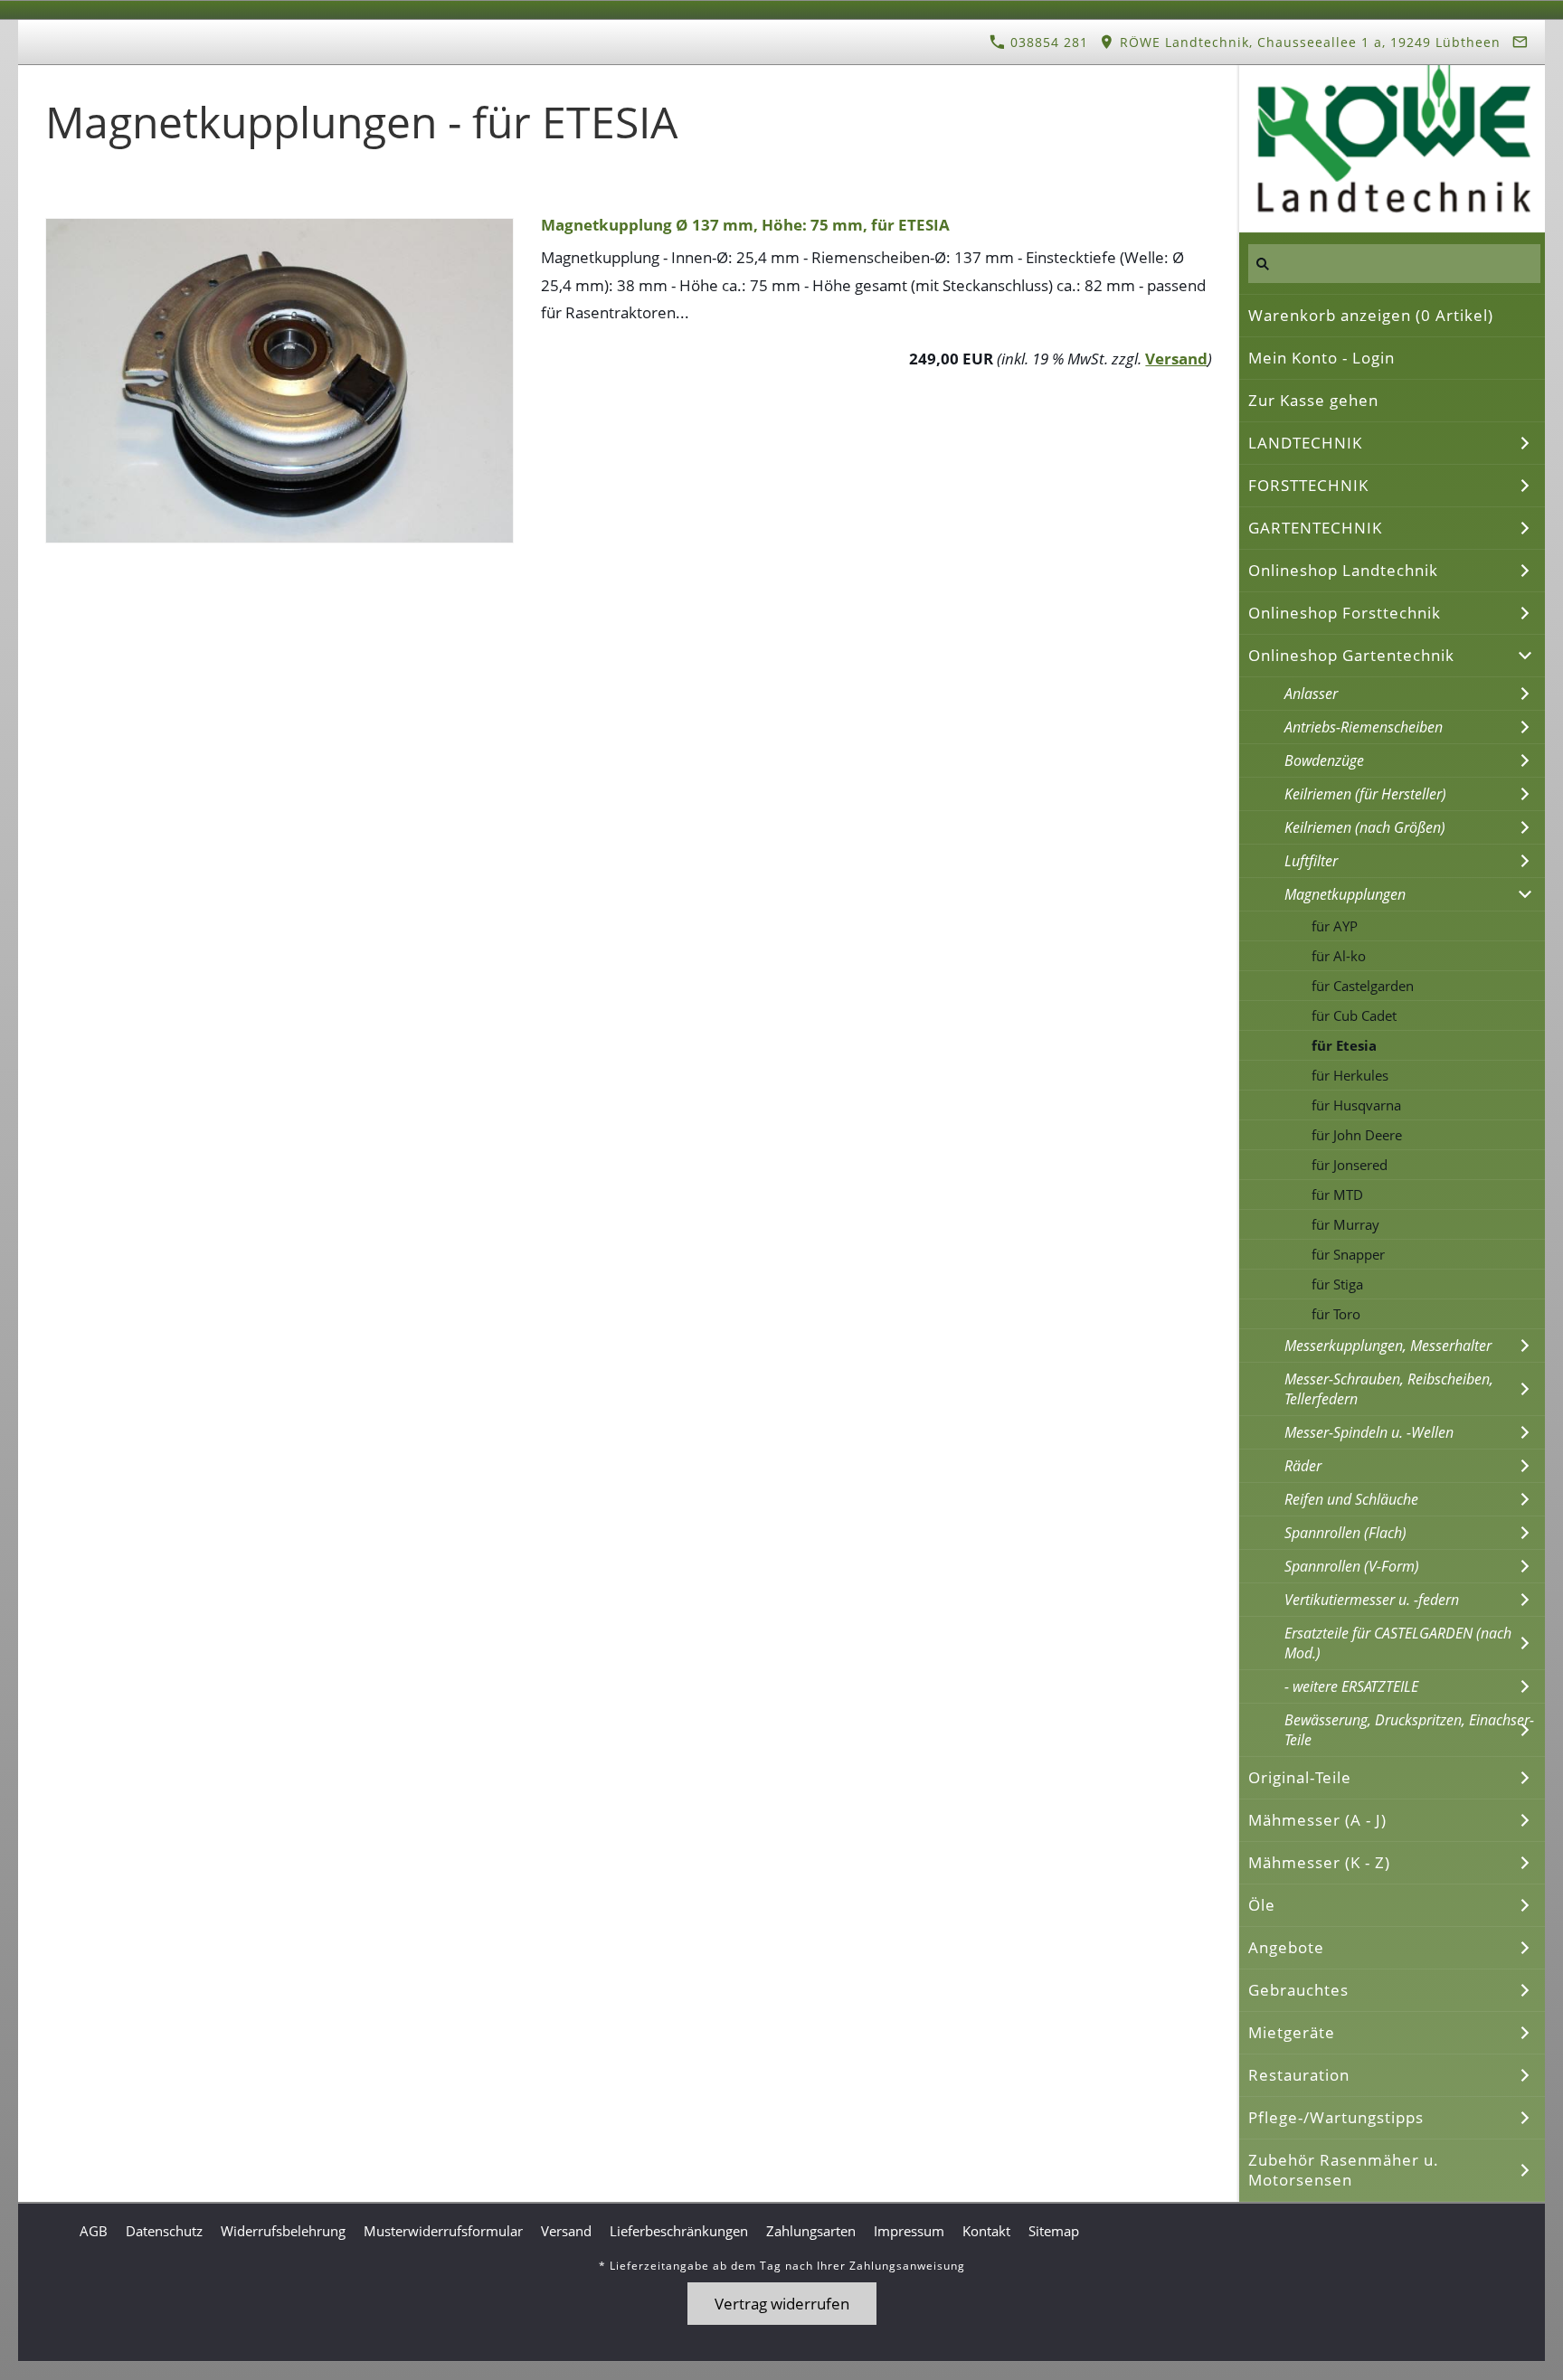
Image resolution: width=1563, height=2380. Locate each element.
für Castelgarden (1363, 986)
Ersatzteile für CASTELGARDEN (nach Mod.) (1398, 1643)
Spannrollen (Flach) (1345, 1533)
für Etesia (1344, 1045)
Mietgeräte (1292, 2032)
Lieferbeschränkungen (679, 2231)
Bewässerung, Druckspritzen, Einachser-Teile (1409, 1730)
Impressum (909, 2231)
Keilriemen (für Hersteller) (1365, 794)
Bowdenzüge (1324, 760)
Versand (1176, 359)
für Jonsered (1350, 1165)
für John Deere (1357, 1135)
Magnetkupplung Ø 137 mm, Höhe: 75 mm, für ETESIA (745, 225)
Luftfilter (1311, 861)
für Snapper (1348, 1254)
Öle (1262, 1905)
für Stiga (1337, 1284)
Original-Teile (1300, 1777)
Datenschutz (164, 2231)
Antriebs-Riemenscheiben (1364, 727)
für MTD (1337, 1195)
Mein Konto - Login (1321, 358)
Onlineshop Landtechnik (1343, 570)
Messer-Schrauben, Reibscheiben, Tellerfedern (1389, 1389)
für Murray (1345, 1224)
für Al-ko (1339, 956)
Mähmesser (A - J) (1317, 1820)
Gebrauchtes (1298, 1990)
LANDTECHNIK (1305, 443)
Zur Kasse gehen (1313, 400)
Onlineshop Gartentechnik (1351, 655)
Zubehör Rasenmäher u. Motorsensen (1344, 2170)
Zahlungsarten (811, 2231)
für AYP (1335, 926)
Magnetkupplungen (1345, 894)
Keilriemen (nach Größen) (1365, 827)
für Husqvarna (1356, 1105)
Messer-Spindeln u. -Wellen (1369, 1432)
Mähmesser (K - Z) (1319, 1862)
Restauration (1299, 2075)
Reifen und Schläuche (1351, 1499)
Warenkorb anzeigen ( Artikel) (1371, 315)
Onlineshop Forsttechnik (1345, 613)
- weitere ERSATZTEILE (1351, 1686)
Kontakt (986, 2231)
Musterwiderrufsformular (443, 2231)
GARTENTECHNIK (1315, 528)
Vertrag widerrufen (782, 2304)
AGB (94, 2231)
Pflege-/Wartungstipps (1336, 2117)
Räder (1303, 1466)
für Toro (1336, 1314)
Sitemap (1054, 2231)
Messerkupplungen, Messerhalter (1388, 1346)
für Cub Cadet (1354, 1015)
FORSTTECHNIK (1308, 485)
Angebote (1286, 1947)
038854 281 (1047, 42)
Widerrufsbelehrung (283, 2231)
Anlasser (1311, 694)
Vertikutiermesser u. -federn (1372, 1600)
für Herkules (1350, 1075)
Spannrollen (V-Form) (1352, 1566)
